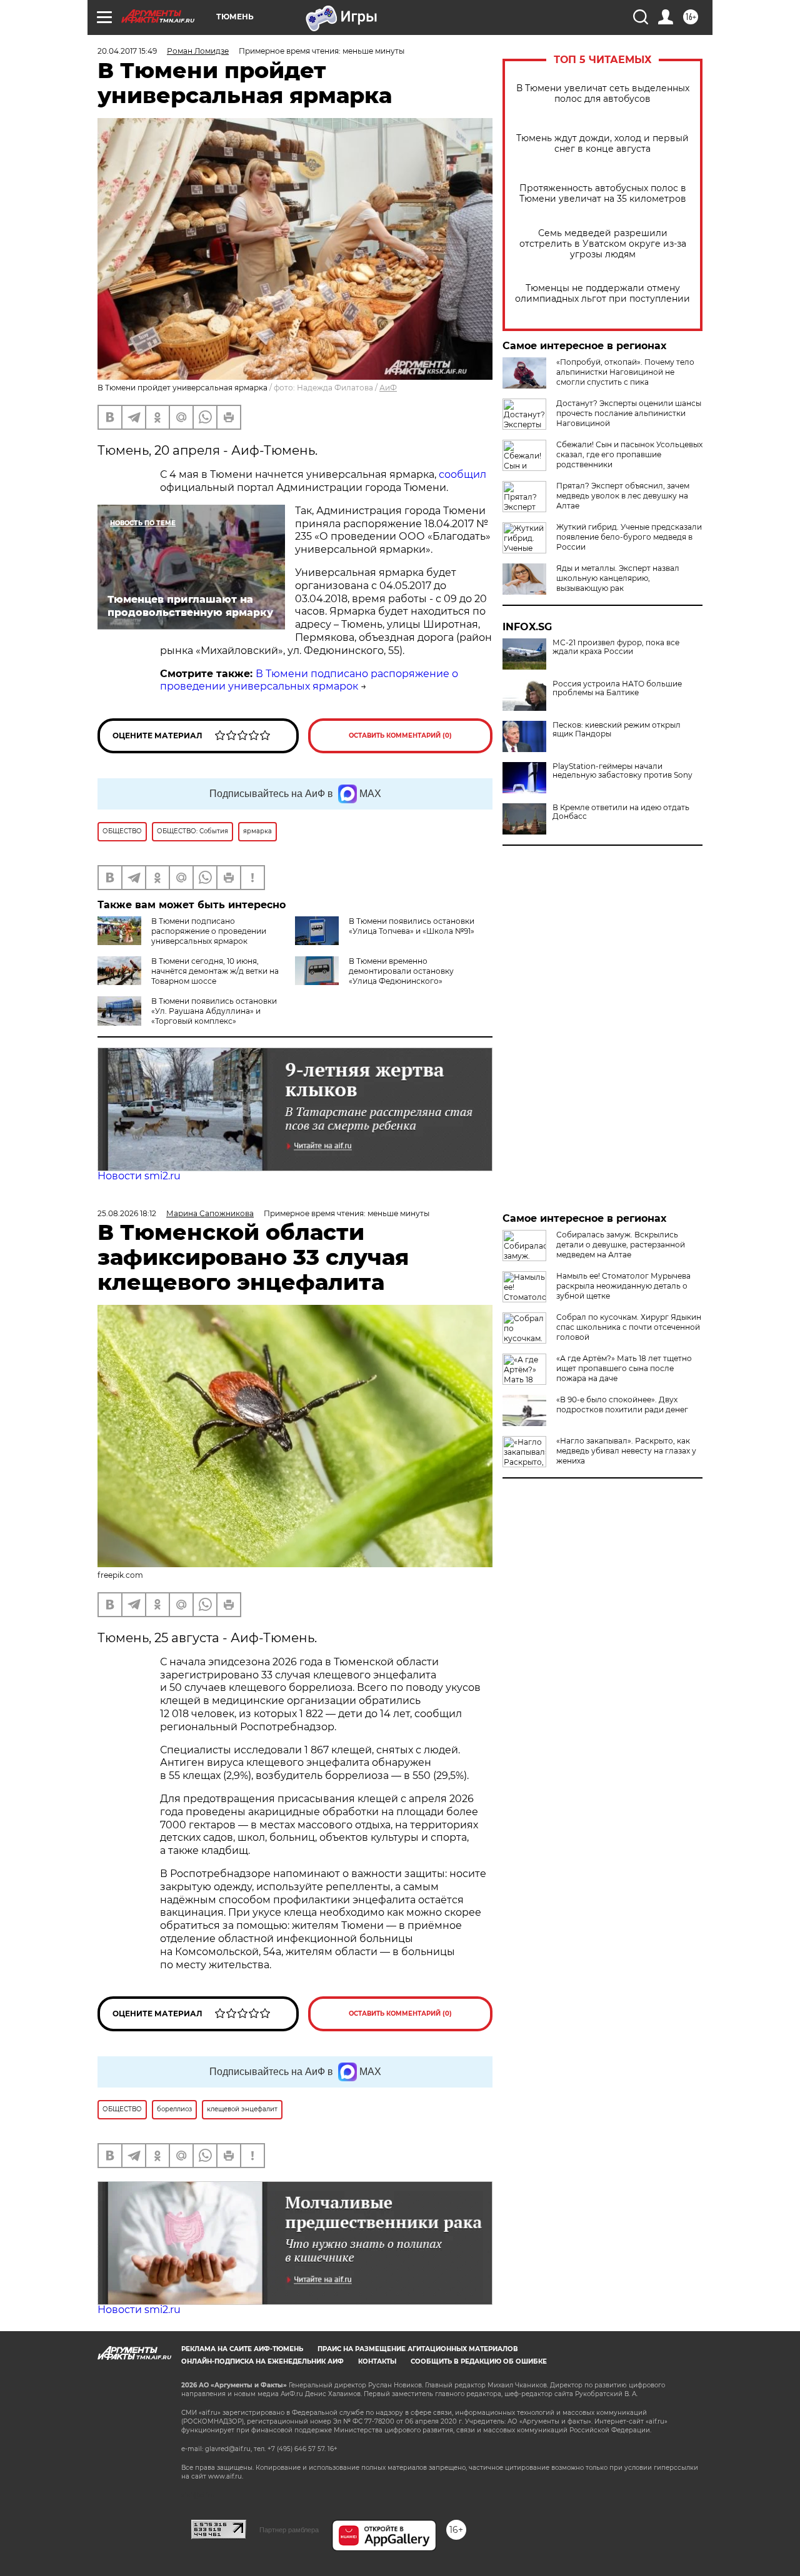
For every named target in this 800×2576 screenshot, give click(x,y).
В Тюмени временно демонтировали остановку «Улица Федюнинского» (401, 971)
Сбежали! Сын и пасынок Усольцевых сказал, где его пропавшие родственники (629, 454)
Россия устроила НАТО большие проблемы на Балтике (617, 688)
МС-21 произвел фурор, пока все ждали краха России (616, 647)
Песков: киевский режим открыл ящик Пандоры (617, 730)
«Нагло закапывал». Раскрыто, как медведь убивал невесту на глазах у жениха (626, 1451)
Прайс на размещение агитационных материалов (418, 2349)
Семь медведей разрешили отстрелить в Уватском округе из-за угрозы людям (603, 244)
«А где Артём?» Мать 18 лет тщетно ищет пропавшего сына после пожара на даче (624, 1368)
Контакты (377, 2361)
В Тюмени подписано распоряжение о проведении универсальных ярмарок (309, 680)
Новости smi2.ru (139, 1176)
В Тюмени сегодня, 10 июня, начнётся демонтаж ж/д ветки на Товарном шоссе (215, 971)
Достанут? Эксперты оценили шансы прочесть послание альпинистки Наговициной (629, 413)
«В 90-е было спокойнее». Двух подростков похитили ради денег (622, 1404)
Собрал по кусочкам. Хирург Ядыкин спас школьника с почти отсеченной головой (629, 1327)
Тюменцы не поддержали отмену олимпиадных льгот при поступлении (602, 294)
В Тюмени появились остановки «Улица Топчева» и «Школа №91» (412, 926)
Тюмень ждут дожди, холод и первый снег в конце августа (602, 144)
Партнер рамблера (289, 2530)
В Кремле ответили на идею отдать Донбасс (621, 812)
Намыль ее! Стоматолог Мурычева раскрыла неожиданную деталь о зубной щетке (623, 1286)
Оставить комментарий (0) (400, 736)
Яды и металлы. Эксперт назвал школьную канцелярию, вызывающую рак (618, 578)
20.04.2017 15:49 (127, 51)
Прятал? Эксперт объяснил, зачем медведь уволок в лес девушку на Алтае (623, 496)
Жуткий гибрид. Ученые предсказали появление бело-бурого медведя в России (629, 537)
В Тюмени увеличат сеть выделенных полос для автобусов (603, 94)
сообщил (462, 474)
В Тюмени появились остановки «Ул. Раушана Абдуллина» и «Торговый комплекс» (214, 1011)
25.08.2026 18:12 (127, 1213)
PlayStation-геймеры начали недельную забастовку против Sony (622, 771)
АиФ (388, 388)
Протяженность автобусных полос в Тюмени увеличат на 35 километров (603, 194)
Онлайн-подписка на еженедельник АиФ (262, 2361)
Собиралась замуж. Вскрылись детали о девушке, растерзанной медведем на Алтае (621, 1245)
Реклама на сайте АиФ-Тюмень (242, 2349)
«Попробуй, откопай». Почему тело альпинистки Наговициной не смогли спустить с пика (625, 372)
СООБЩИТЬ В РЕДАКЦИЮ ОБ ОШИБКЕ (479, 2361)
